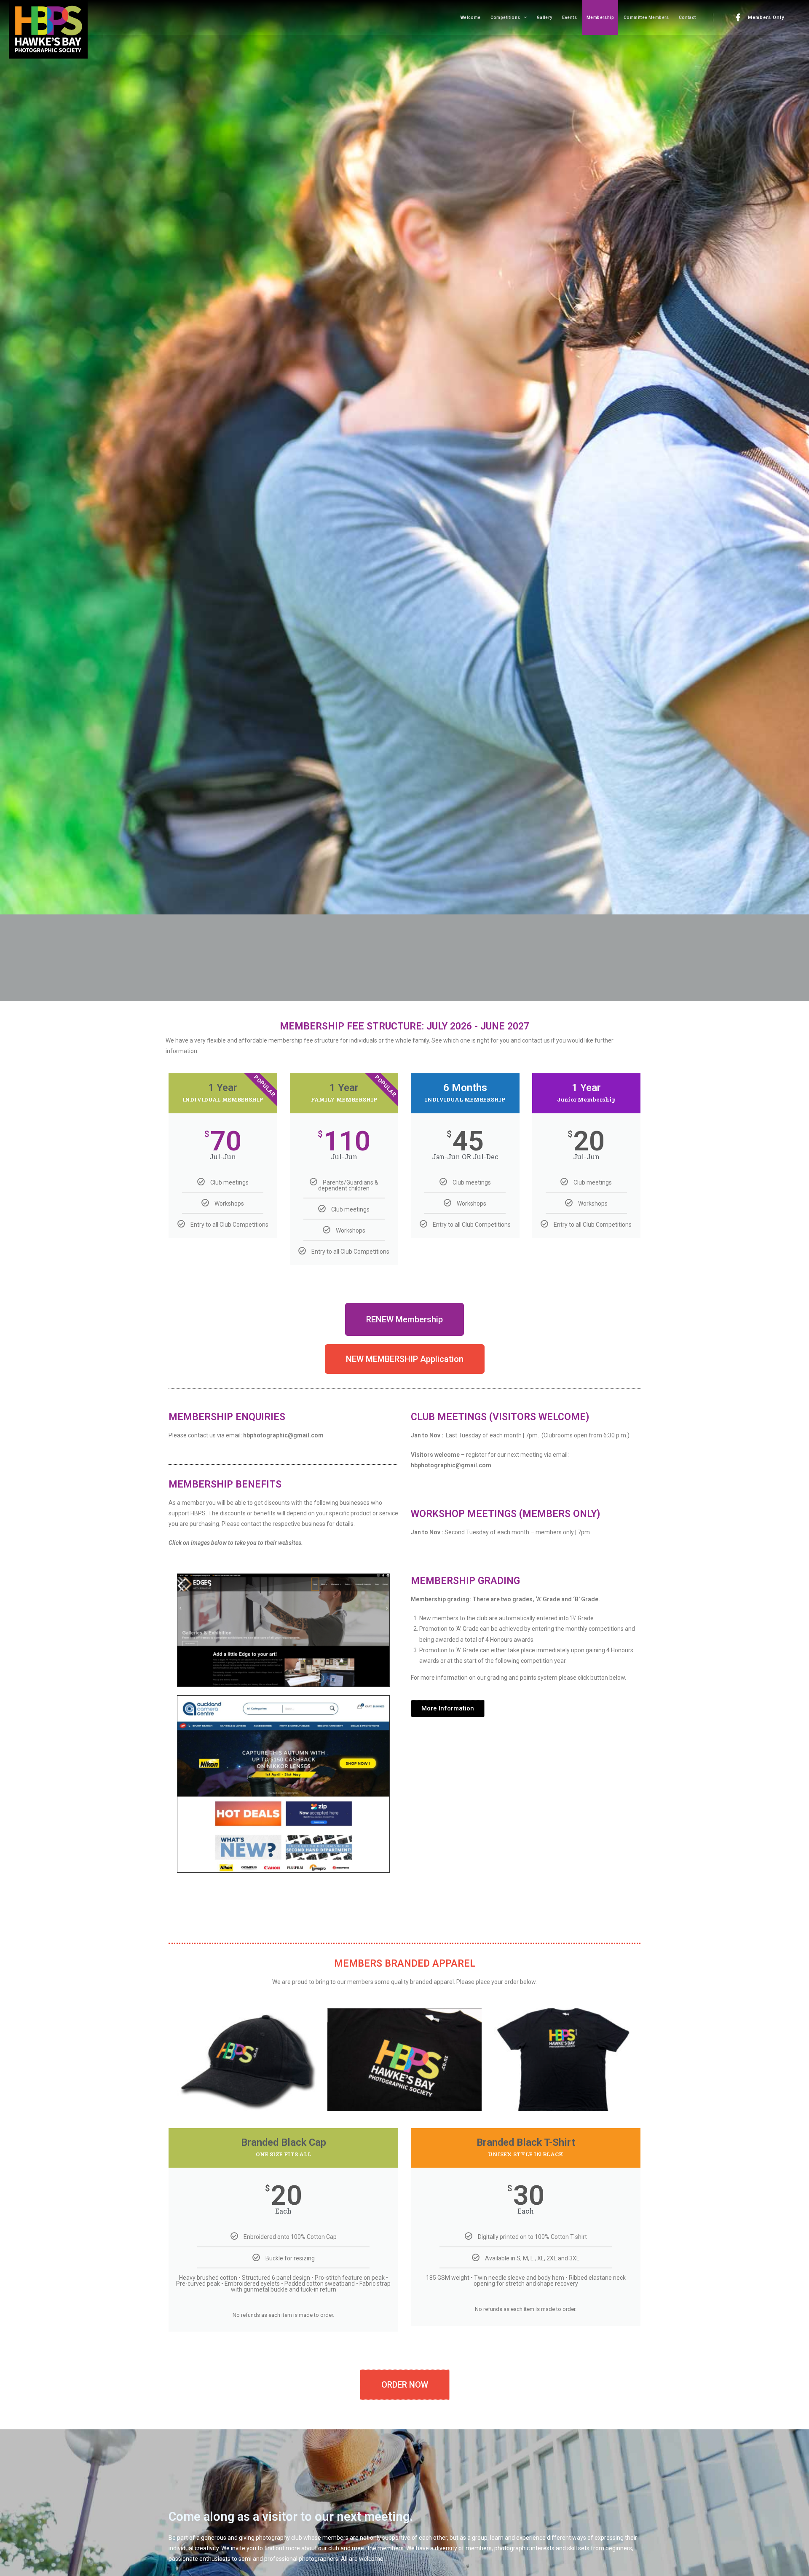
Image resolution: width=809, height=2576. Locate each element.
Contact (687, 17)
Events (569, 17)
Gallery (545, 17)
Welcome (470, 17)
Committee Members (646, 17)
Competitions (505, 17)
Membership (600, 17)
